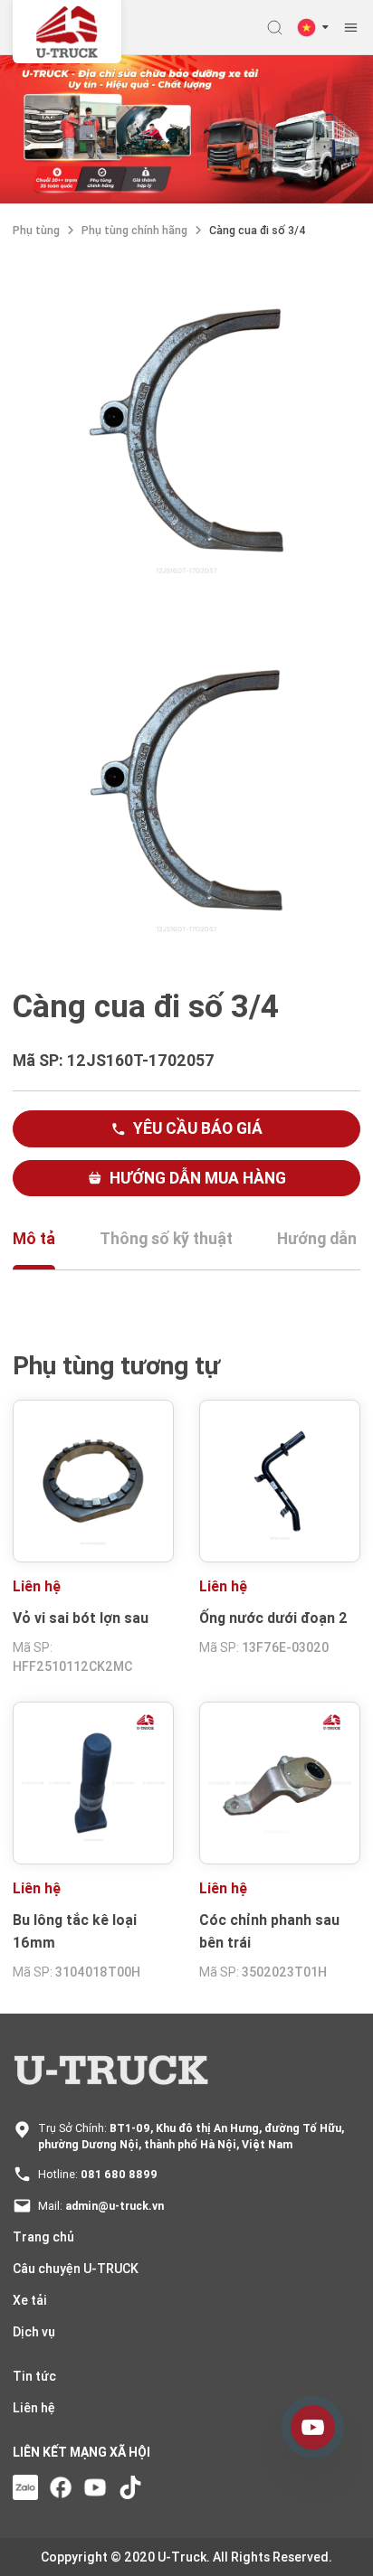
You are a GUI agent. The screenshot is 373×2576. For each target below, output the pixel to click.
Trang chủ (43, 2237)
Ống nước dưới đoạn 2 (273, 1618)
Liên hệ (34, 2408)
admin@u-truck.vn (115, 2206)
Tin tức (34, 2376)
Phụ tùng (36, 230)
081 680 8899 (119, 2174)
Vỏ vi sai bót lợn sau (81, 1618)
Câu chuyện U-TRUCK (76, 2269)
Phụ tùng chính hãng (134, 230)
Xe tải (30, 2300)
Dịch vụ (34, 2332)
